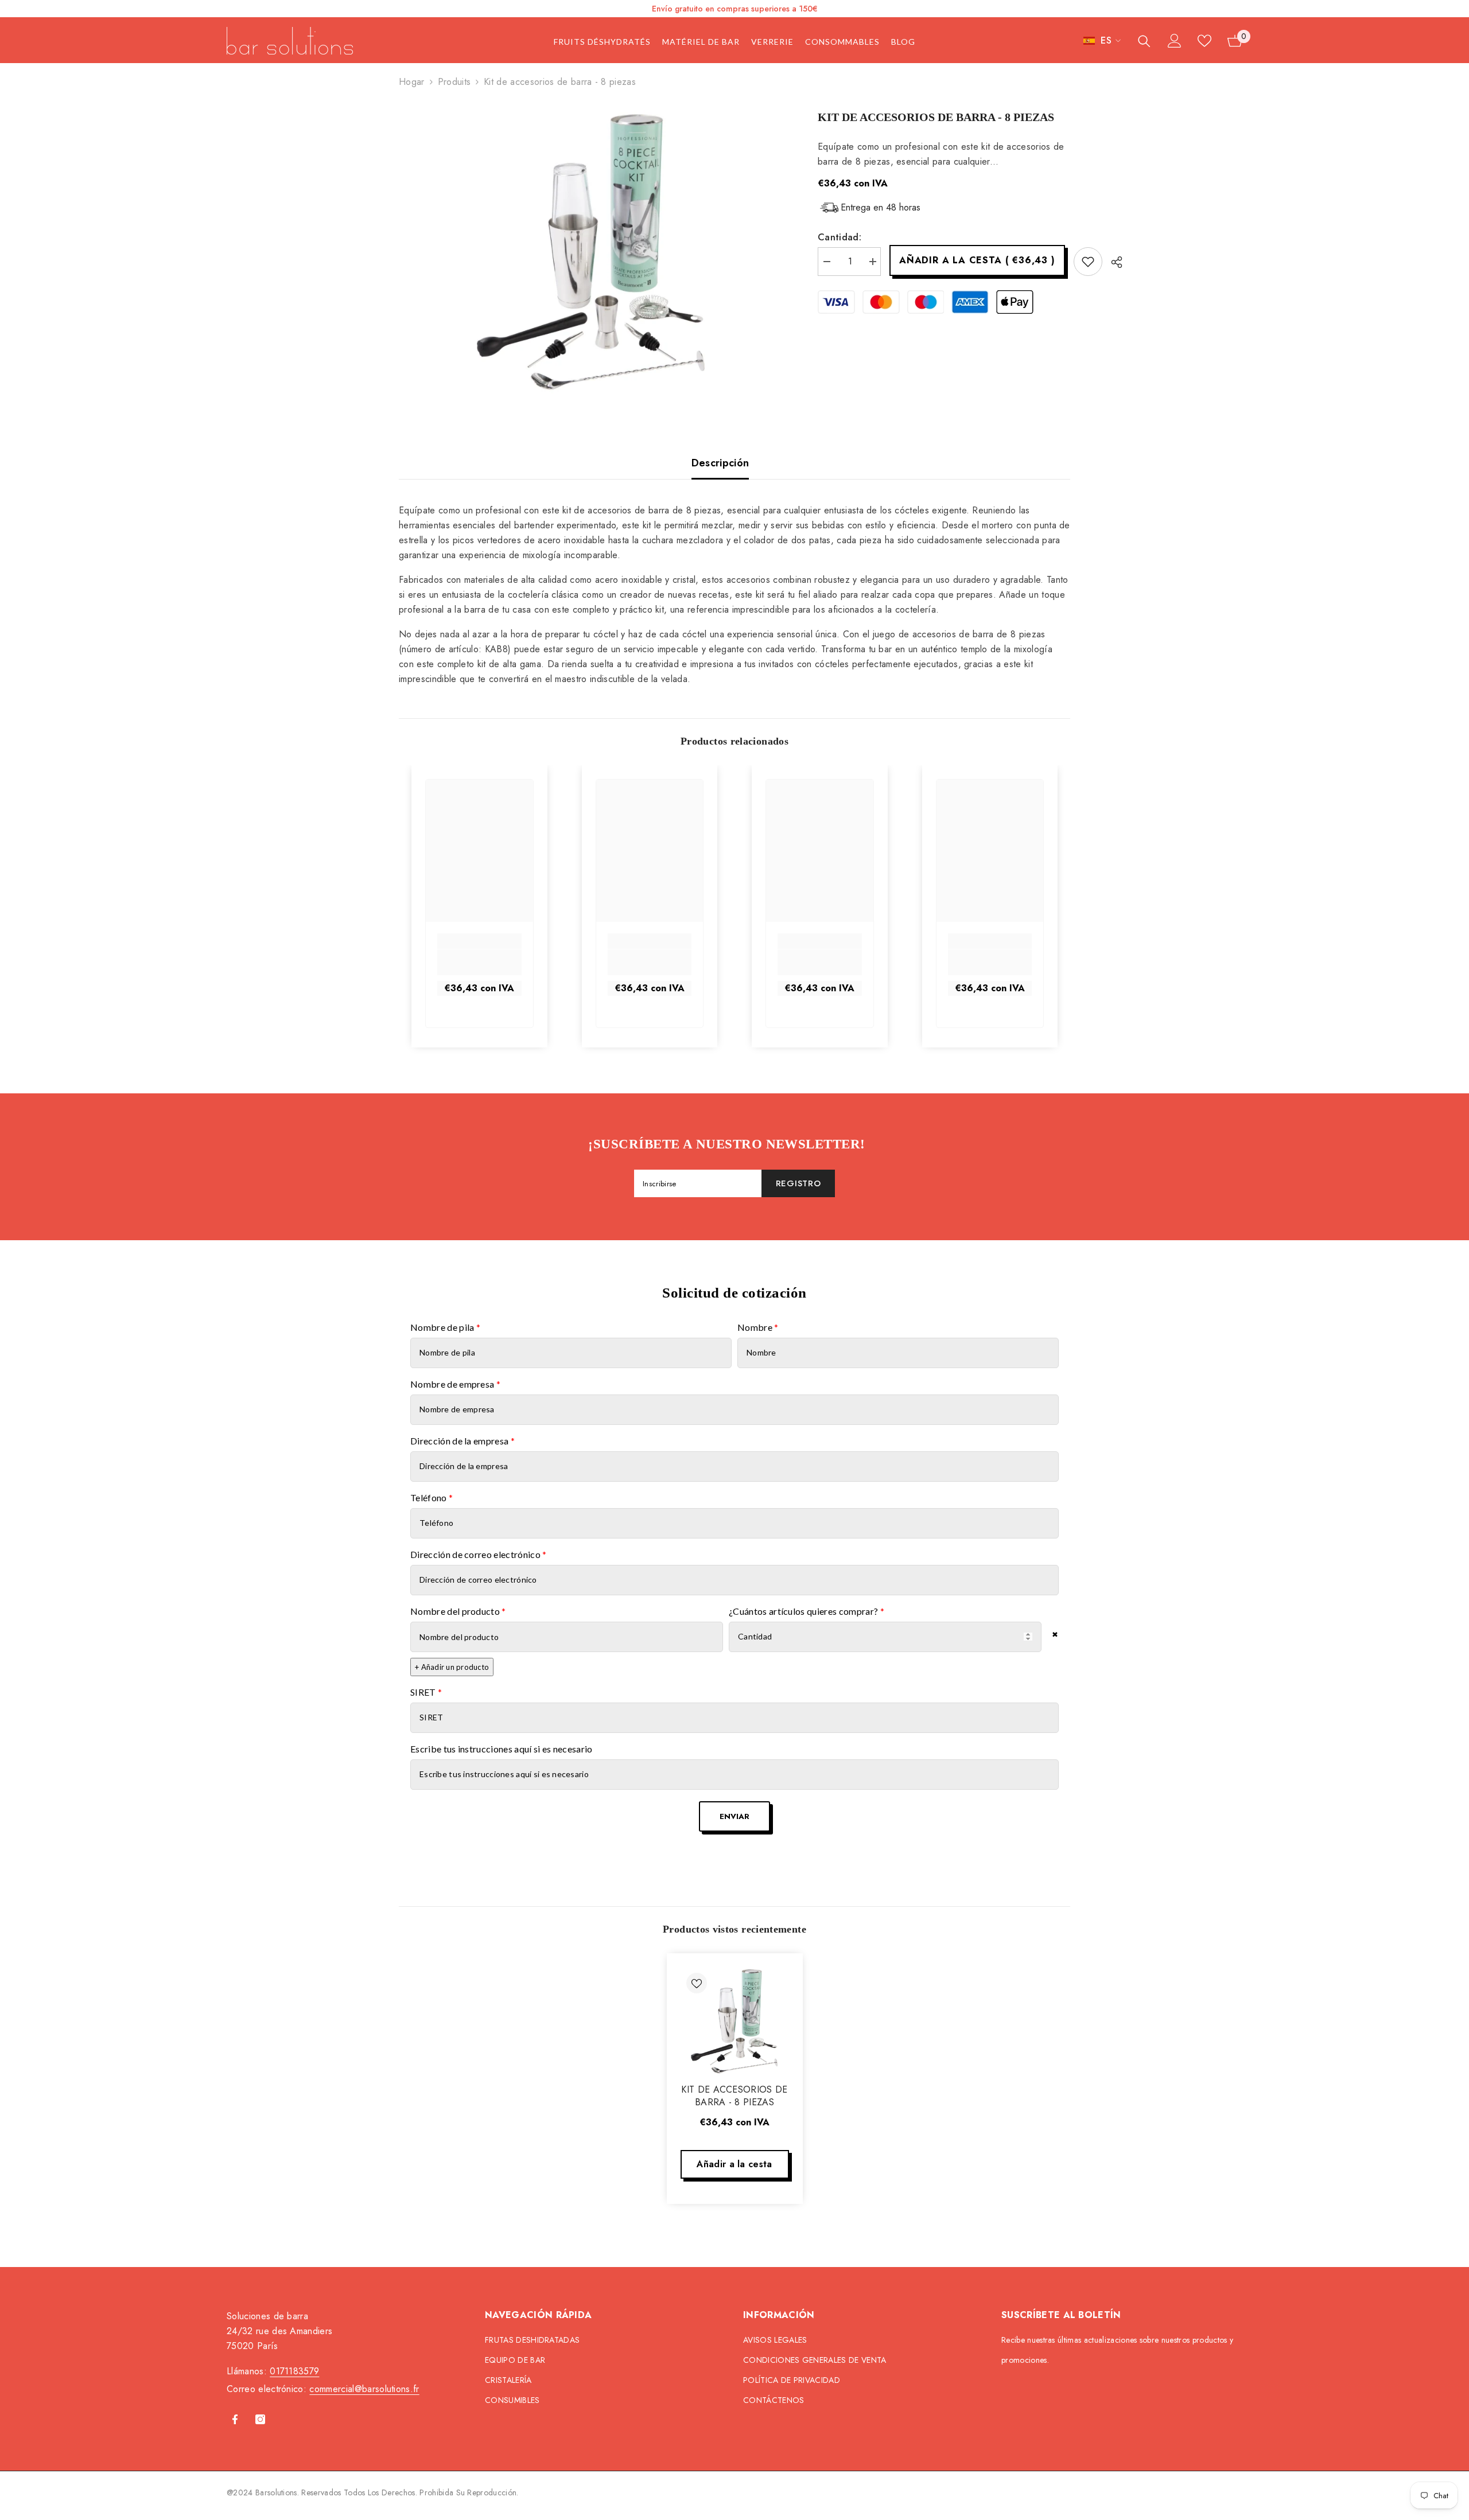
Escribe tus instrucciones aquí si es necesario (502, 1749)
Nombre (758, 1327)
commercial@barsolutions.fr (364, 2389)
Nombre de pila (445, 1327)
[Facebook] (235, 2419)
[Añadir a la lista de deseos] (1088, 262)
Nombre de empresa (455, 1384)
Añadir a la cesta (977, 260)
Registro (798, 1183)
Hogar (412, 82)
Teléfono (432, 1497)
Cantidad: (840, 237)
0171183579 (294, 2371)
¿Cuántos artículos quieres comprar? (807, 1611)
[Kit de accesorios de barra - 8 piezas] (735, 2021)
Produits (454, 82)
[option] (591, 252)
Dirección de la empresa (463, 1441)
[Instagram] (260, 2419)
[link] (479, 962)
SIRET (426, 1692)
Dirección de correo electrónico (479, 1554)
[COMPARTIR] (1112, 262)
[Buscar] (1144, 41)
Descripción (720, 463)
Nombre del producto (458, 1611)
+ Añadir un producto (452, 1667)
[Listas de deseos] (1204, 41)
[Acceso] (1175, 41)
